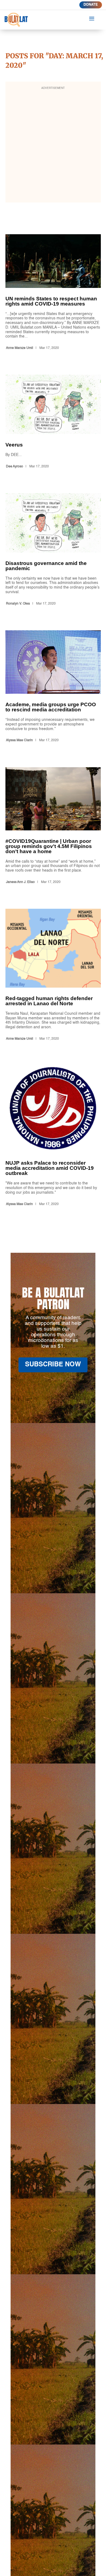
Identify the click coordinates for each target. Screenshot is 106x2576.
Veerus (53, 423)
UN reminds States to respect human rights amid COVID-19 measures (53, 293)
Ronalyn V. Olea (18, 604)
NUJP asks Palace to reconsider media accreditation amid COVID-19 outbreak (53, 1137)
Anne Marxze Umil (20, 348)
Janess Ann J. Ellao (20, 882)
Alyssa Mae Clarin (19, 740)
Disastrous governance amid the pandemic (53, 550)
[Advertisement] (53, 146)
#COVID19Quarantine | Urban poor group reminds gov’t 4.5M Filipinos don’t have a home (53, 827)
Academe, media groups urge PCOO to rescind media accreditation (53, 687)
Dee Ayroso (15, 467)
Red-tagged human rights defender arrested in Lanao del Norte (53, 976)
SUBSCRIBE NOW (53, 1365)
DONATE (91, 5)
